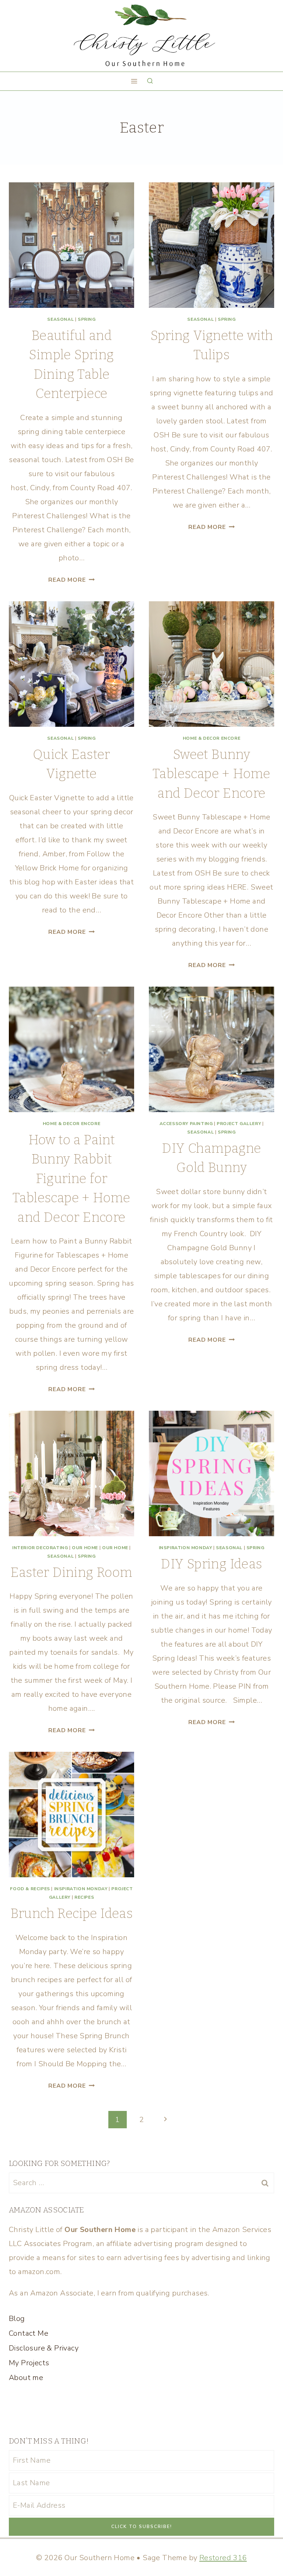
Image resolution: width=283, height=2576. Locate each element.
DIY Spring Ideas (211, 1564)
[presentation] (71, 245)
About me (26, 2378)
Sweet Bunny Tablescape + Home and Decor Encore (212, 774)
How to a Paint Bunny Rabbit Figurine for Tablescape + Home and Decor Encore (71, 1179)
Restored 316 (223, 2558)
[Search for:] (141, 2183)
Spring (87, 319)
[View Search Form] (150, 81)
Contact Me (29, 2333)
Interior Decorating (40, 1548)
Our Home (85, 1548)
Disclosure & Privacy (44, 2348)
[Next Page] (165, 2120)
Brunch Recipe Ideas (72, 1913)
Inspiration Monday (186, 1548)
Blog (17, 2319)
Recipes (84, 1897)
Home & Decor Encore (212, 738)
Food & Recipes (30, 1889)
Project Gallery (239, 1124)
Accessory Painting (186, 1124)
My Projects (29, 2363)
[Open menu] (134, 81)
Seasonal (60, 319)
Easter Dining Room (71, 1572)
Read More (71, 580)
